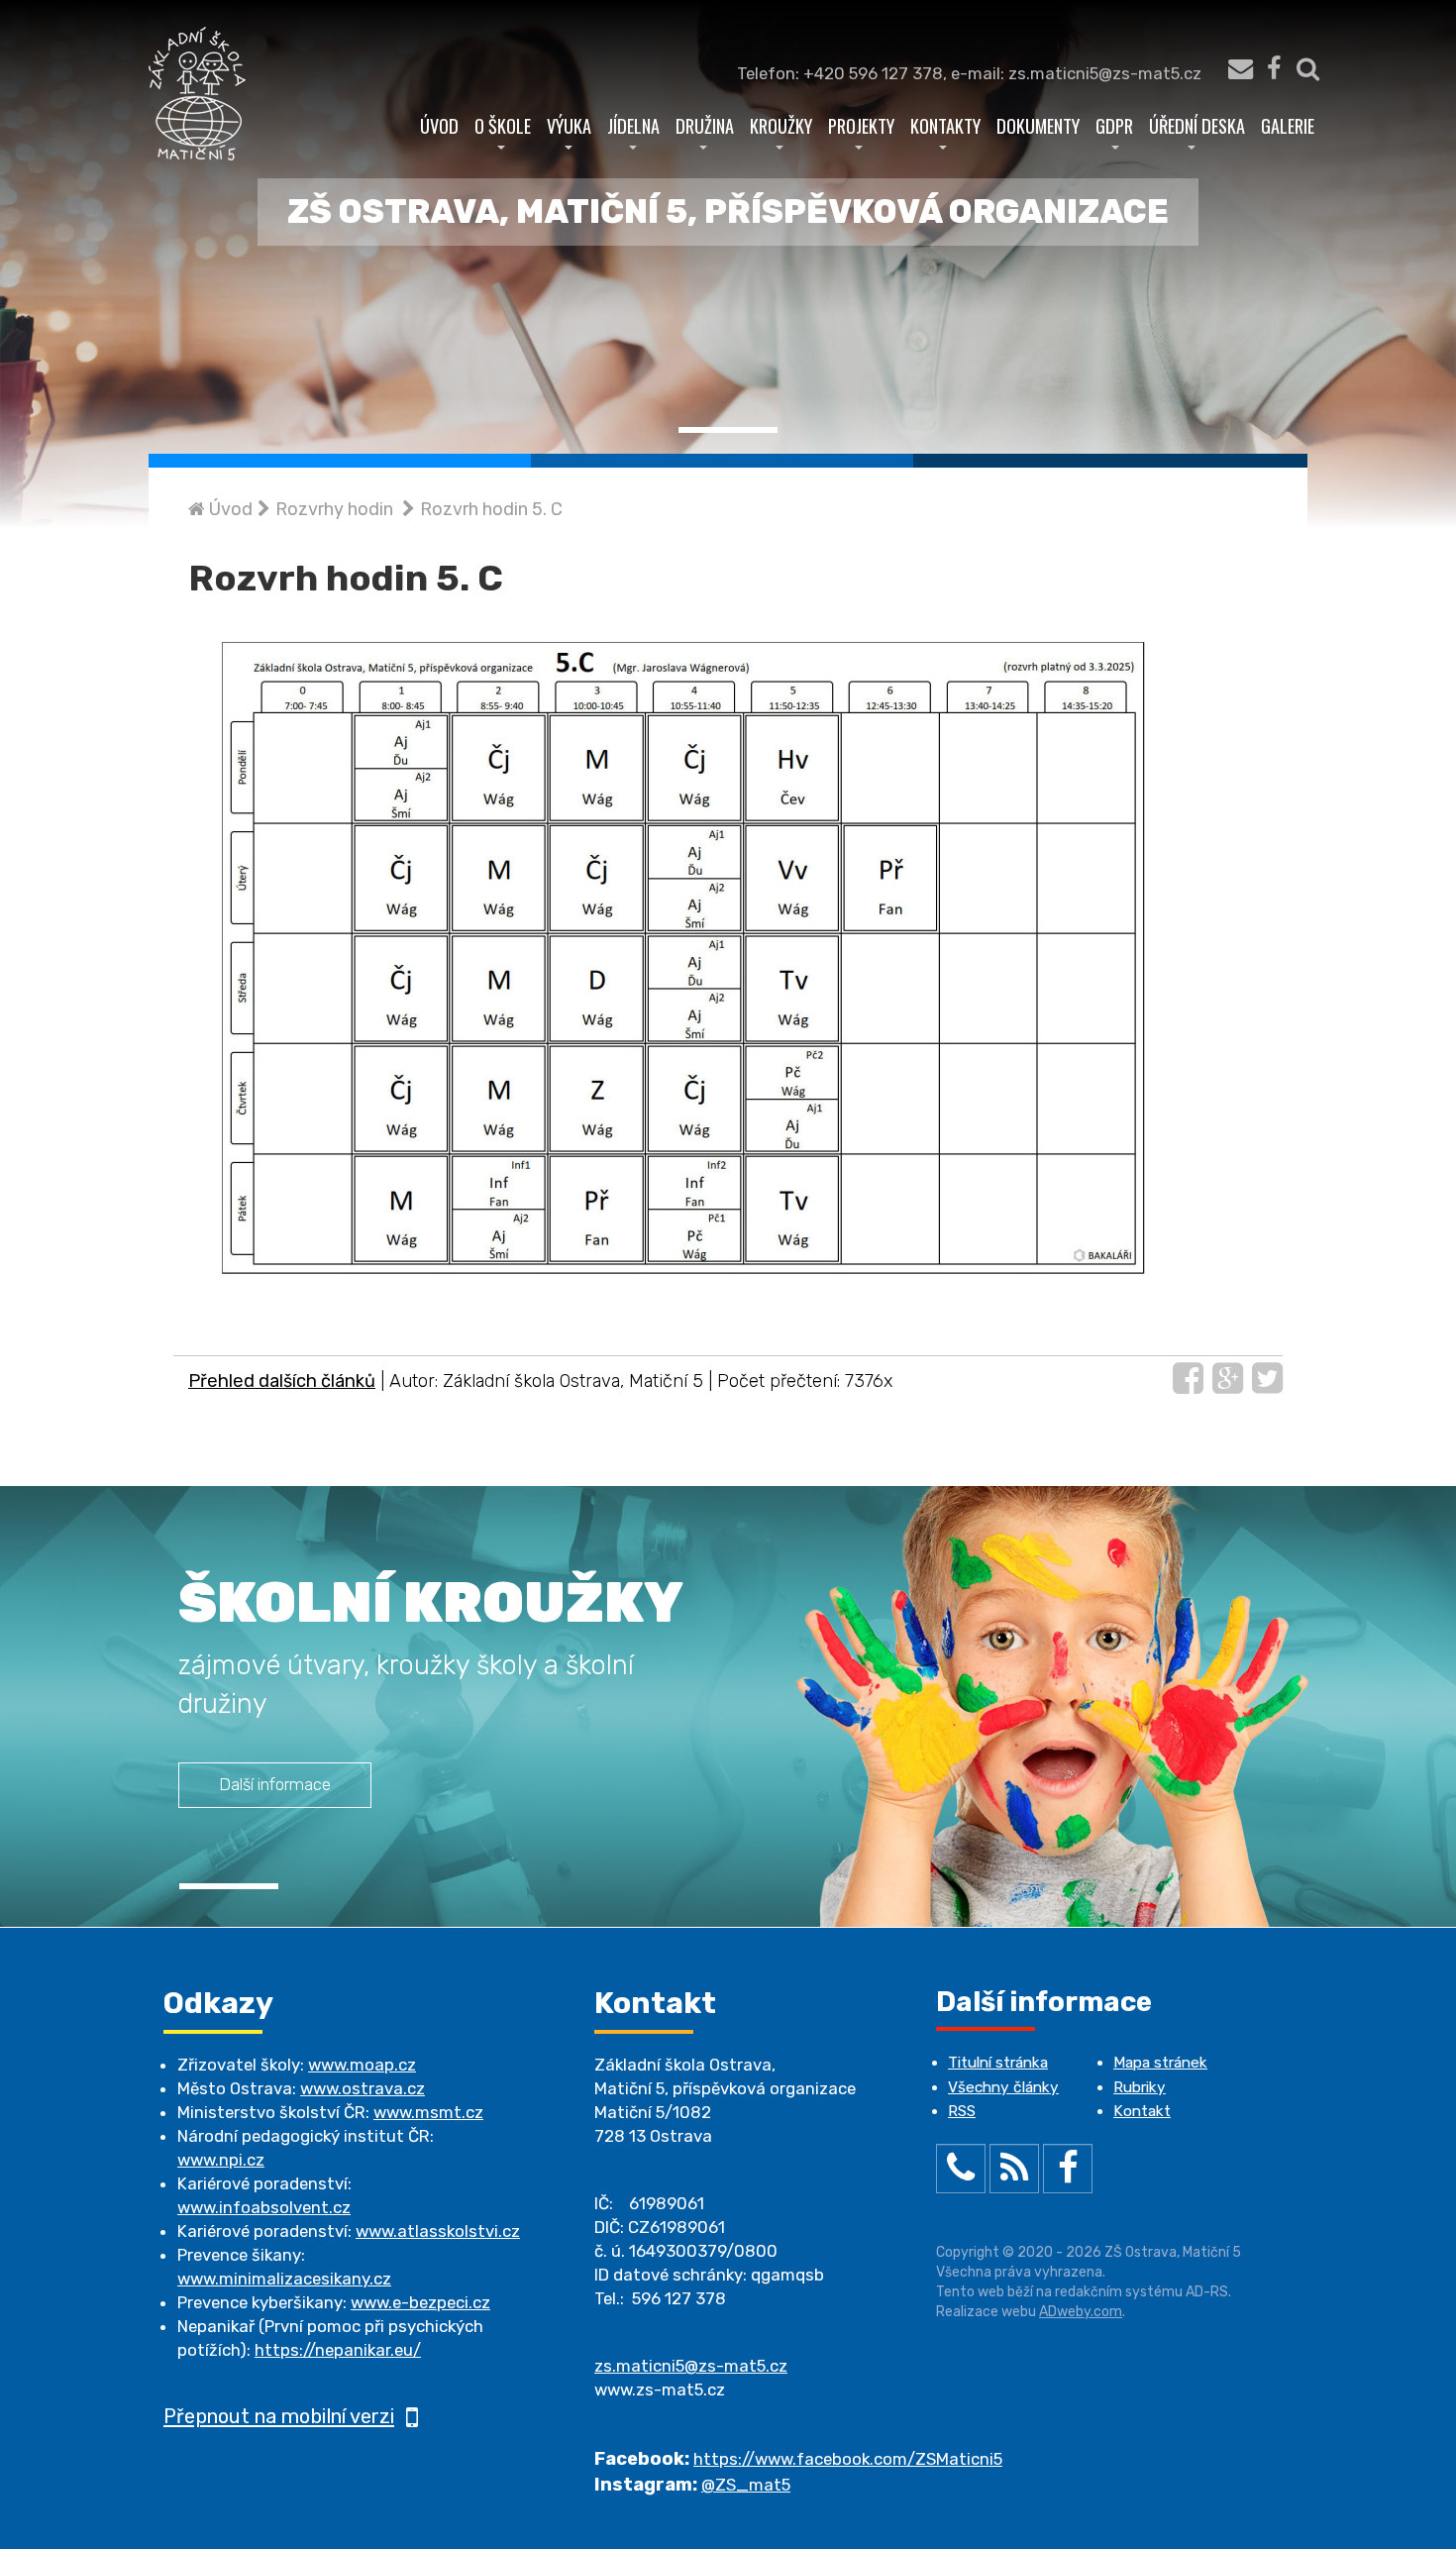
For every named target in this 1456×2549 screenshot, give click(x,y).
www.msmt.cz (428, 2112)
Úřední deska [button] (1197, 125)
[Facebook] (1274, 73)
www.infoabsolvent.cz (264, 2207)
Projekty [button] (861, 125)
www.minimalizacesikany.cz (284, 2279)
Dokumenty (1038, 125)
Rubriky (1140, 2087)
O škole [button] (503, 125)
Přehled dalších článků (282, 1381)
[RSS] (1014, 2173)
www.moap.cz (362, 2065)
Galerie (1288, 125)
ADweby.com (1081, 2312)
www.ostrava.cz (363, 2088)
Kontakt (1142, 2111)
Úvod (439, 125)
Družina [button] (705, 125)
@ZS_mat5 (746, 2485)
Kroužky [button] (781, 125)
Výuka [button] (569, 125)
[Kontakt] (1230, 73)
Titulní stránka (998, 2063)
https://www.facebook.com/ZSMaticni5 (848, 2459)
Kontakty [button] (945, 125)
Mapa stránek (1160, 2063)
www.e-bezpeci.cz (420, 2302)
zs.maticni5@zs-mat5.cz (691, 2366)
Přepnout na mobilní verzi (279, 2416)
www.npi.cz (221, 2160)
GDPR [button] (1114, 125)
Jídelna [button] (633, 125)
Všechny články (1003, 2087)
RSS (962, 2111)
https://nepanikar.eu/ (338, 2350)
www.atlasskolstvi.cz (438, 2231)
